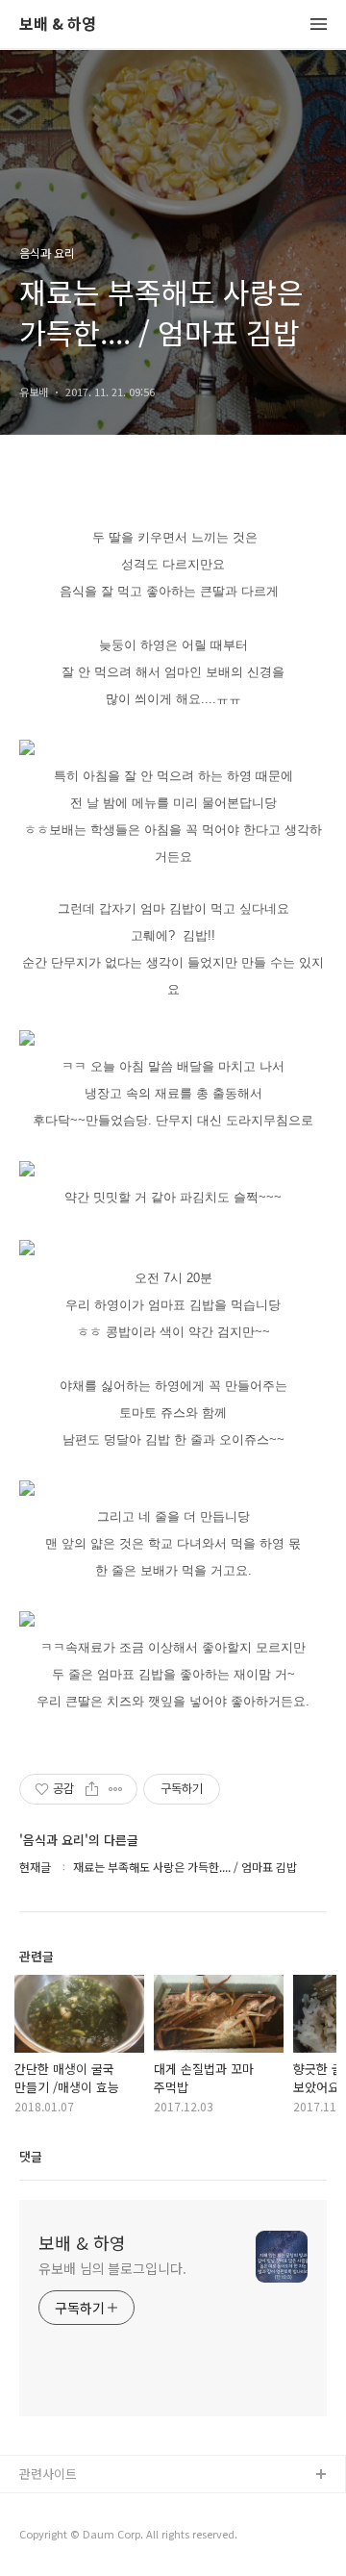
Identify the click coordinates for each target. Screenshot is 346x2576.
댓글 (31, 2156)
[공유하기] (92, 1789)
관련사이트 (48, 2474)
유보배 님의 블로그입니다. (112, 2268)
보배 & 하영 (58, 25)
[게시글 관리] (116, 1789)
